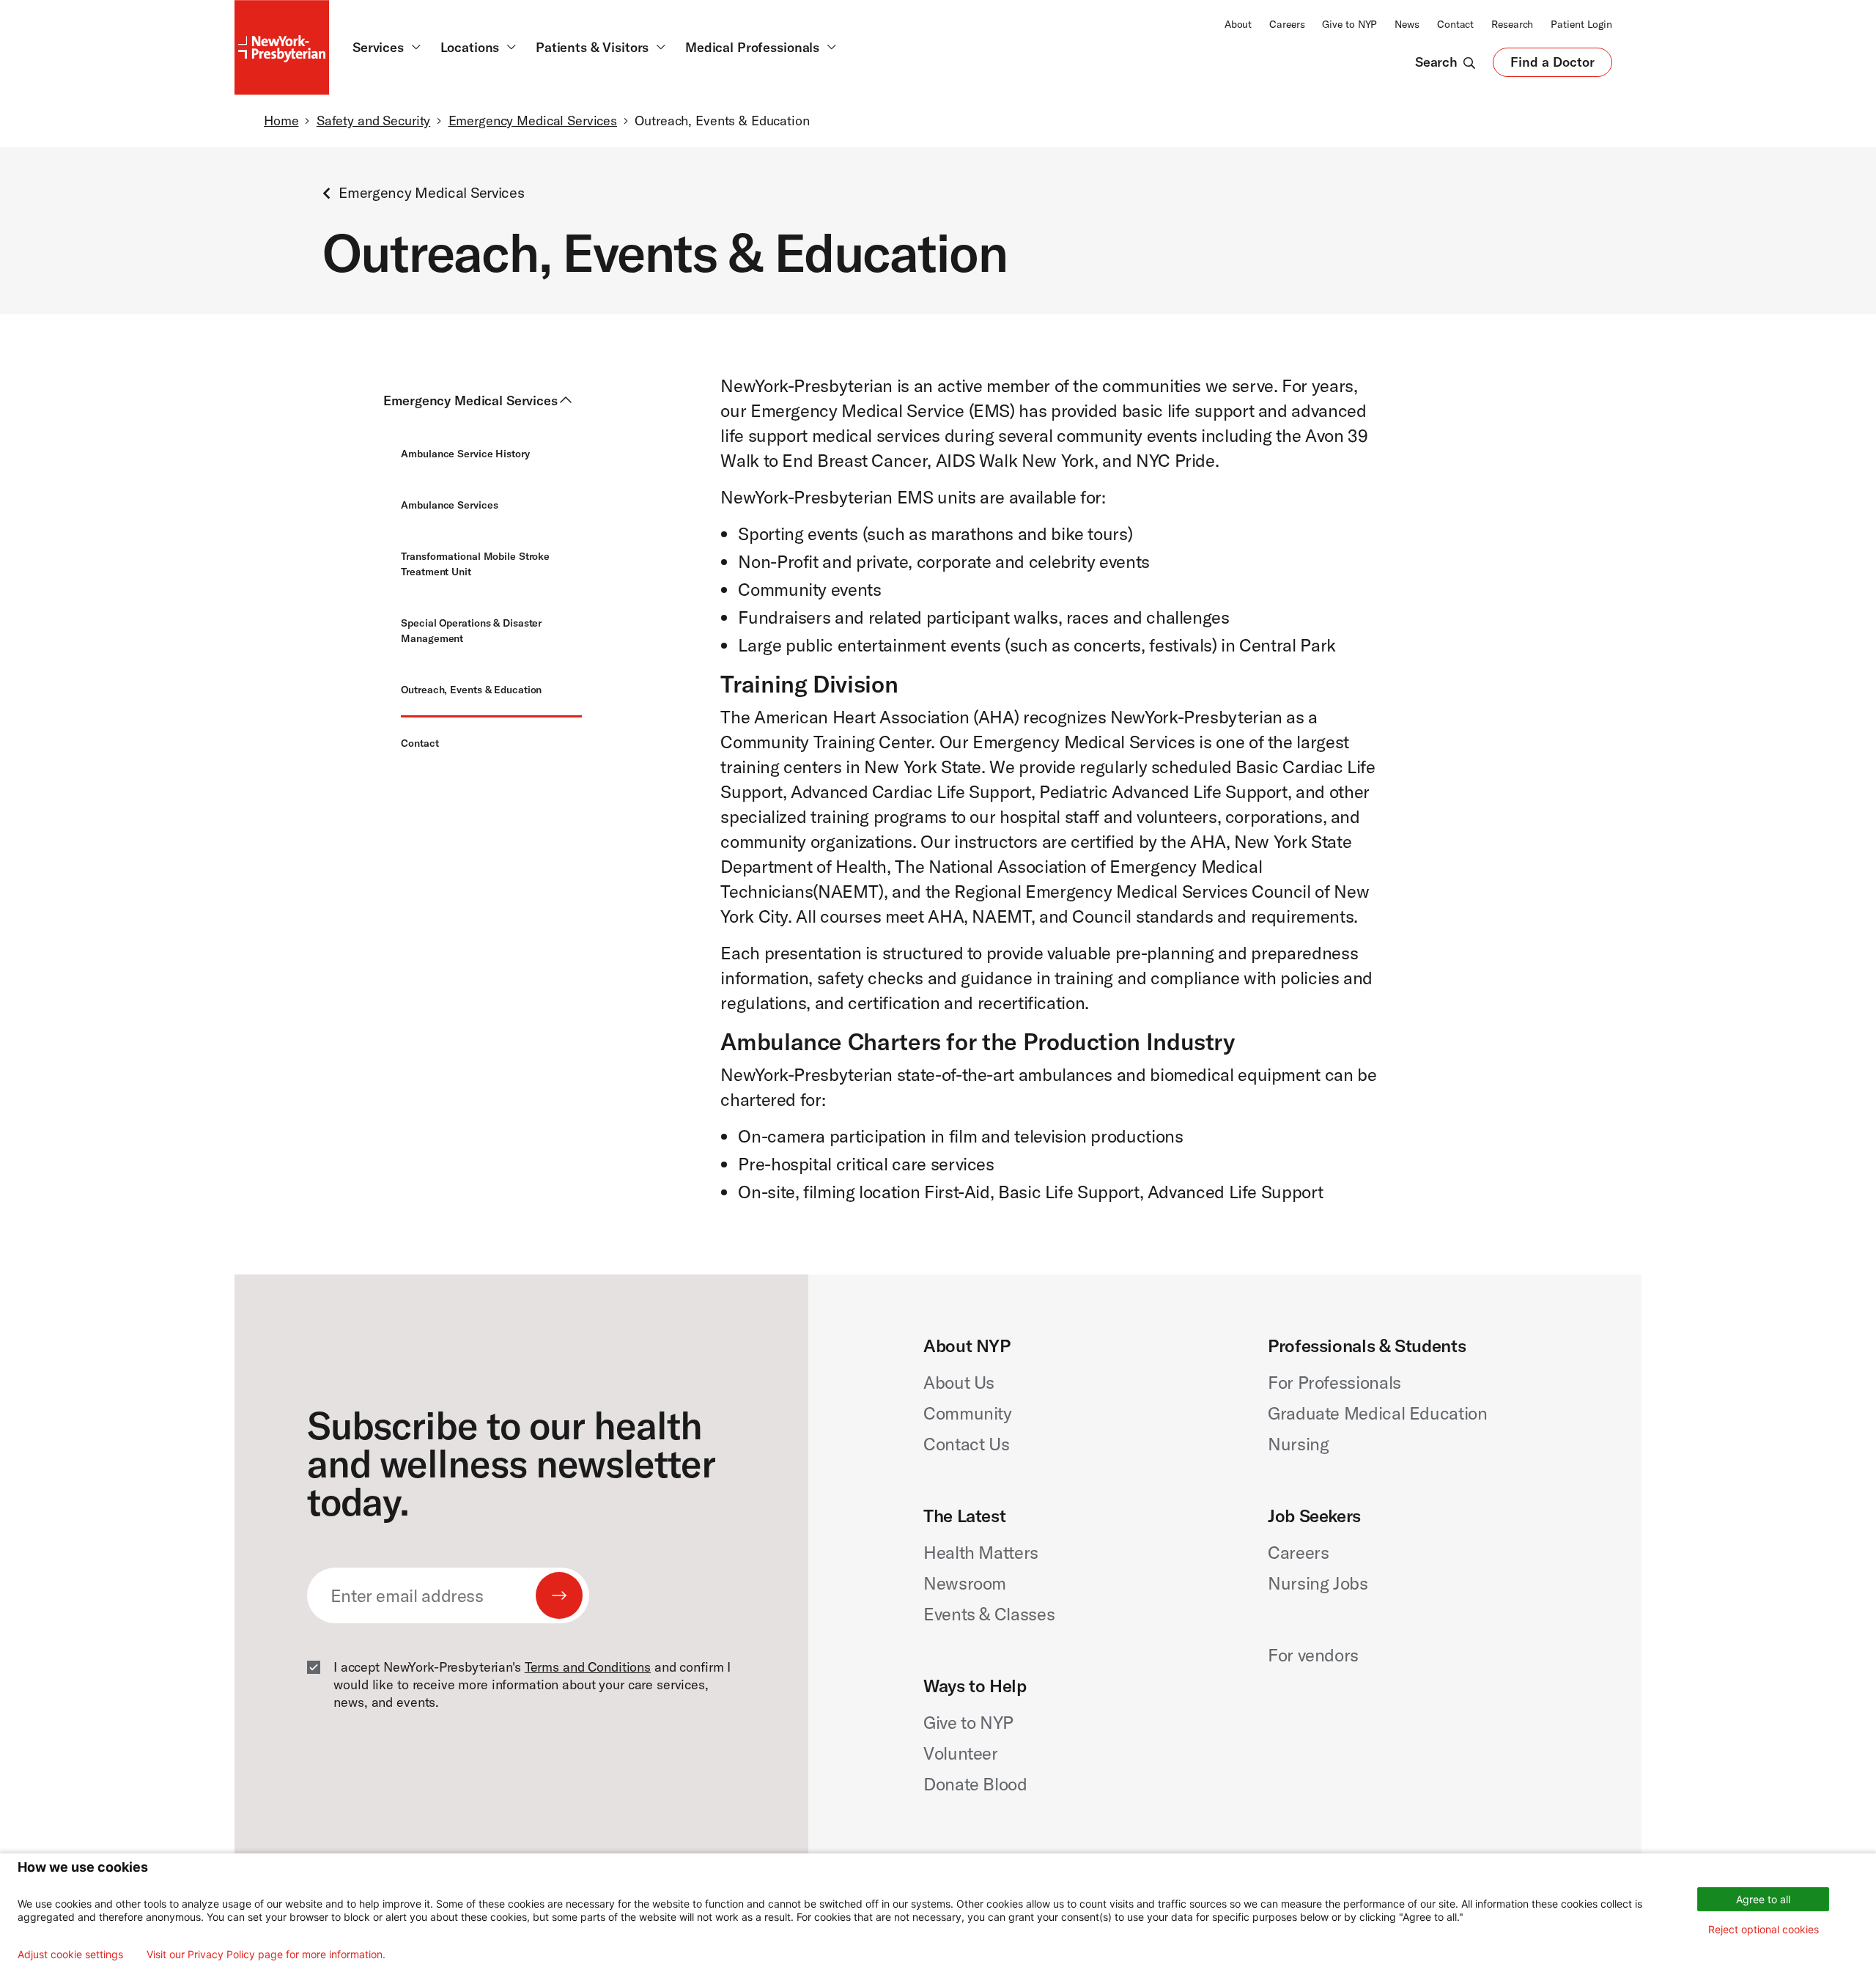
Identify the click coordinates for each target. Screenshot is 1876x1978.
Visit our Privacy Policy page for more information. (266, 1955)
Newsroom (965, 1583)
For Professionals (1334, 1382)
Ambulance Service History (465, 454)
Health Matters (981, 1552)
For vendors (1313, 1655)
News (1407, 24)
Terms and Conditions (588, 1667)
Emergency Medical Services (533, 121)
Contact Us (966, 1444)
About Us (959, 1382)
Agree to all (1763, 1899)
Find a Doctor (1552, 65)
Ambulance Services (449, 505)
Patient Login (1581, 24)
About (1238, 24)
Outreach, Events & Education (471, 690)
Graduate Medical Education (1378, 1413)
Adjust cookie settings (70, 1955)
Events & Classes (989, 1614)
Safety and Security (373, 121)
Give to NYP (1349, 24)
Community (968, 1413)
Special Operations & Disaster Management (471, 631)
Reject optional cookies (1764, 1929)
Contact (1455, 24)
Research (1512, 24)
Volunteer (961, 1753)
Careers (1287, 24)
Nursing (1298, 1444)
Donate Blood (975, 1784)
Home (281, 121)
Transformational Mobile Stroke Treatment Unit (475, 564)
